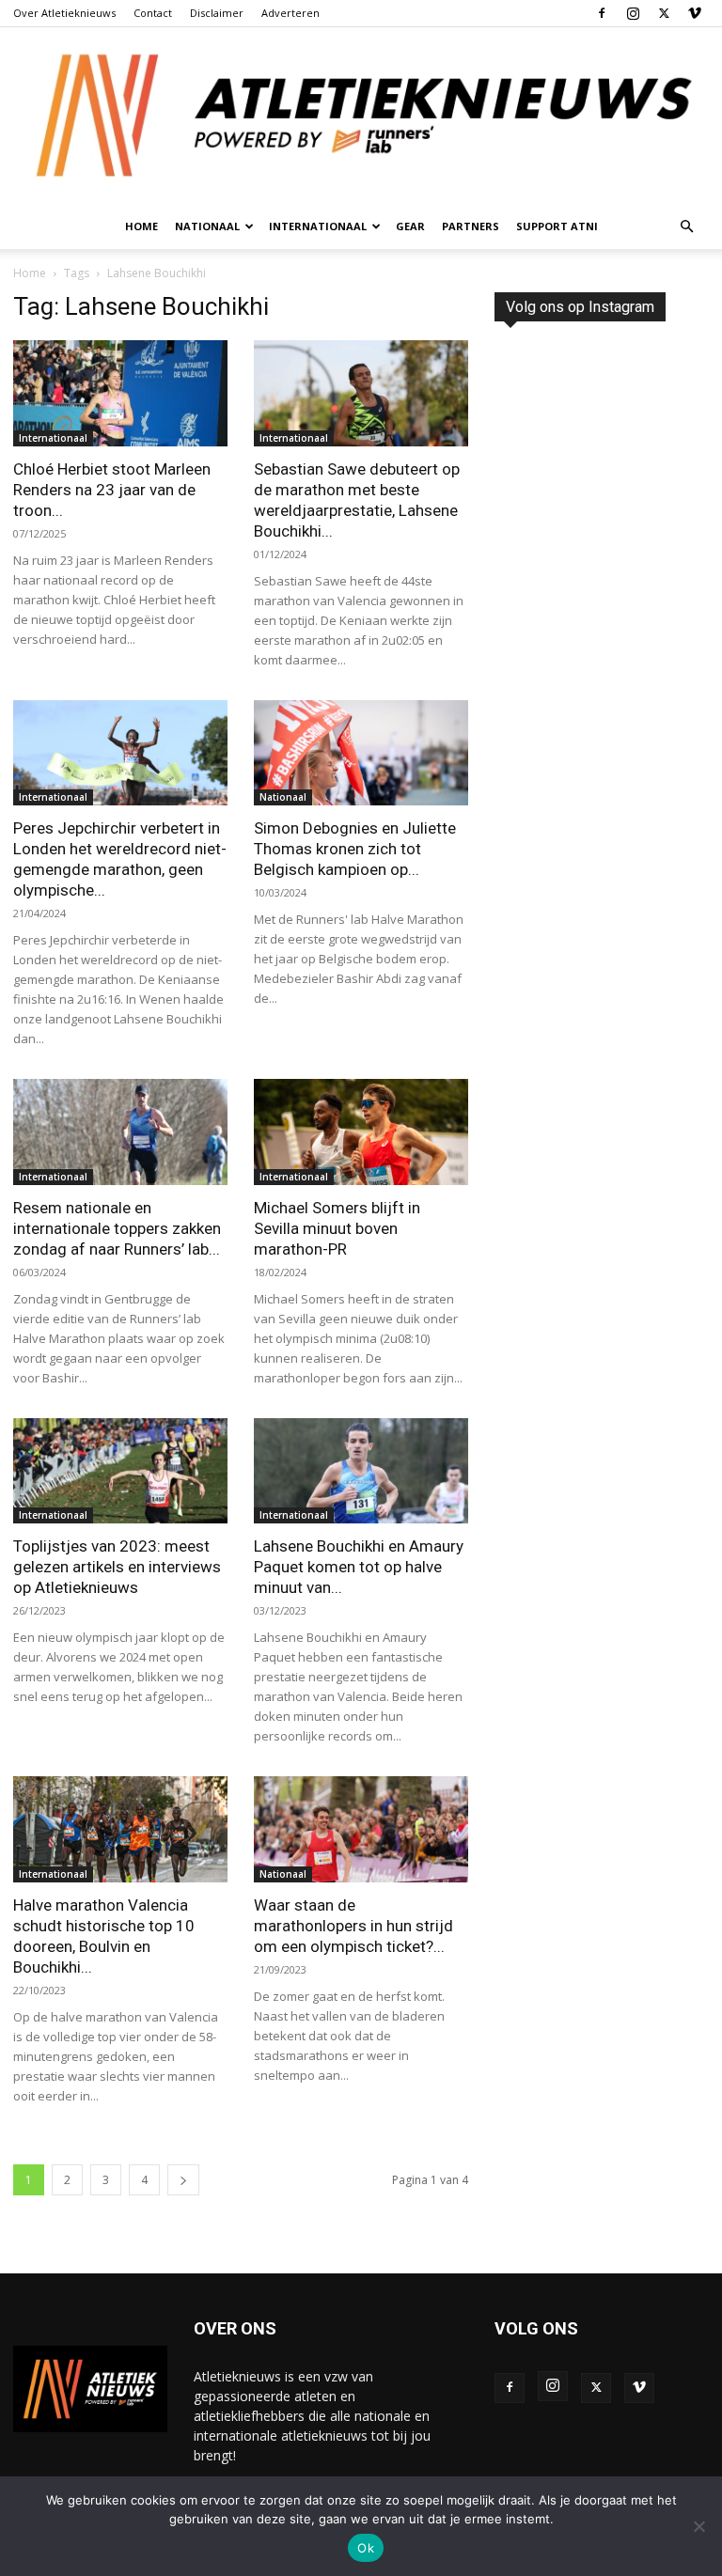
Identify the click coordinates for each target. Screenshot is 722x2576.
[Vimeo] (695, 13)
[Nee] (698, 2526)
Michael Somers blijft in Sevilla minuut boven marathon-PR (337, 1228)
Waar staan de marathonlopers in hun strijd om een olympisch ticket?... (353, 1926)
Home (141, 226)
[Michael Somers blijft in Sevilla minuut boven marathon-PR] (361, 1132)
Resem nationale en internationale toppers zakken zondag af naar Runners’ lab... (117, 1228)
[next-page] (183, 2180)
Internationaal (53, 438)
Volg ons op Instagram (580, 307)
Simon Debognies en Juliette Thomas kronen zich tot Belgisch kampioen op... (355, 849)
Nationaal (283, 797)
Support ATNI (557, 226)
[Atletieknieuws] (361, 116)
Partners (471, 226)
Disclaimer (217, 13)
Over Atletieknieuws (64, 13)
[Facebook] (602, 13)
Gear (410, 226)
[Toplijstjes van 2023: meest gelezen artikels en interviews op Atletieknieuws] (120, 1471)
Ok (366, 2548)
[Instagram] (633, 13)
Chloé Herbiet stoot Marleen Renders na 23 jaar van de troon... (112, 490)
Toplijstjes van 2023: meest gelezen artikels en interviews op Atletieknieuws (117, 1567)
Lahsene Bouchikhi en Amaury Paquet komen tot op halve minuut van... (359, 1567)
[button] (686, 227)
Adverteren (290, 13)
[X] (664, 13)
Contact (153, 13)
